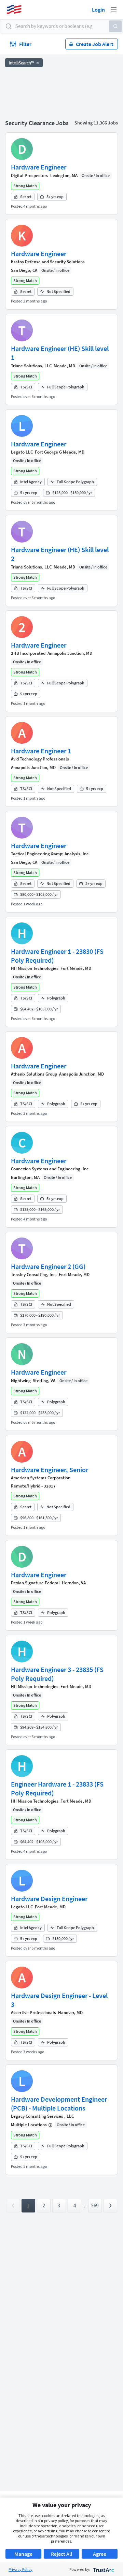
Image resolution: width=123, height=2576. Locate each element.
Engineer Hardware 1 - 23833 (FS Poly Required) (57, 1788)
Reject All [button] (61, 2554)
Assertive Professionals (33, 2012)
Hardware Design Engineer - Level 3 (59, 2000)
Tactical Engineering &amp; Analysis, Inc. (50, 854)
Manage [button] (23, 2554)
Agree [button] (100, 2554)
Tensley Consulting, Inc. (34, 1275)
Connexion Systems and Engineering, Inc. (50, 1169)
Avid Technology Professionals (40, 759)
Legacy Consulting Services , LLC (42, 2116)
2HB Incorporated (28, 653)
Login (98, 10)
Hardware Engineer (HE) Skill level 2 (60, 554)
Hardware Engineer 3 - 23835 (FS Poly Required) (57, 1674)
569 (95, 2205)
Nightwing (21, 1381)
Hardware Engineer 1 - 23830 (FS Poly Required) (57, 956)
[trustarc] (103, 2569)
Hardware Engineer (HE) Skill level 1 (60, 353)
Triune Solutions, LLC (31, 366)
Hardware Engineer (39, 167)
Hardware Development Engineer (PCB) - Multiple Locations (59, 2104)
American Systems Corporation (41, 1478)
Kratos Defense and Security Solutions (48, 262)
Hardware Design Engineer (49, 1899)
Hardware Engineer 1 (41, 751)
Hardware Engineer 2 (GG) (48, 1266)
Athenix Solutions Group (34, 1074)
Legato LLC (22, 452)
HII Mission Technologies (35, 968)
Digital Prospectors (30, 175)
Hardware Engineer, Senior (50, 1470)
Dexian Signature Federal (35, 1583)
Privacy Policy (20, 2569)
